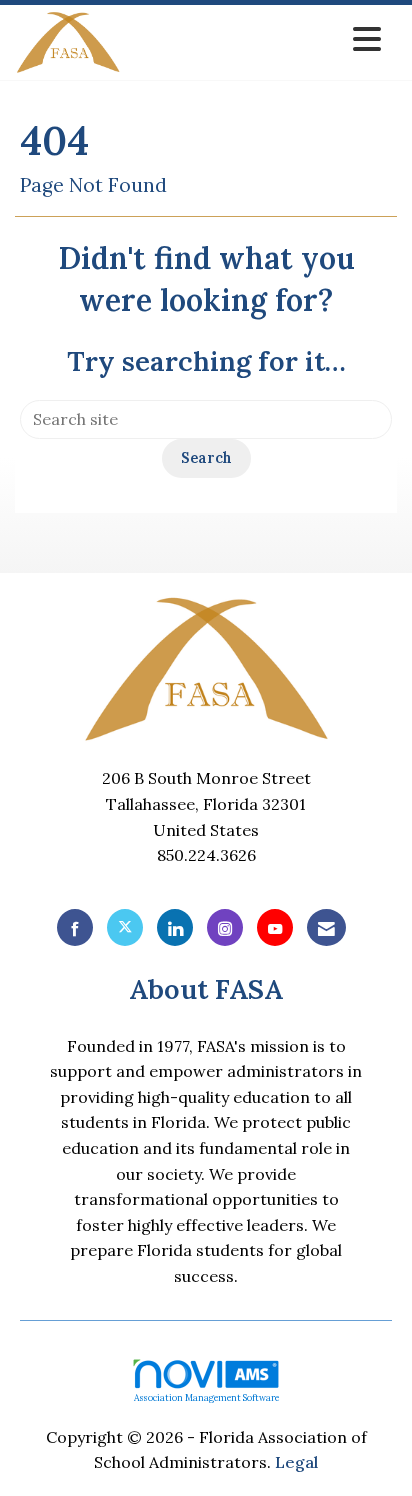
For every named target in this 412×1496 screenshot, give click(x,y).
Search (206, 458)
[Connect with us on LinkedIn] (175, 927)
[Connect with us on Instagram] (225, 927)
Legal (296, 1462)
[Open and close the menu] (256, 39)
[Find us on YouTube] (275, 927)
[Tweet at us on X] (125, 927)
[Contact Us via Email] (326, 927)
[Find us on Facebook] (75, 927)
